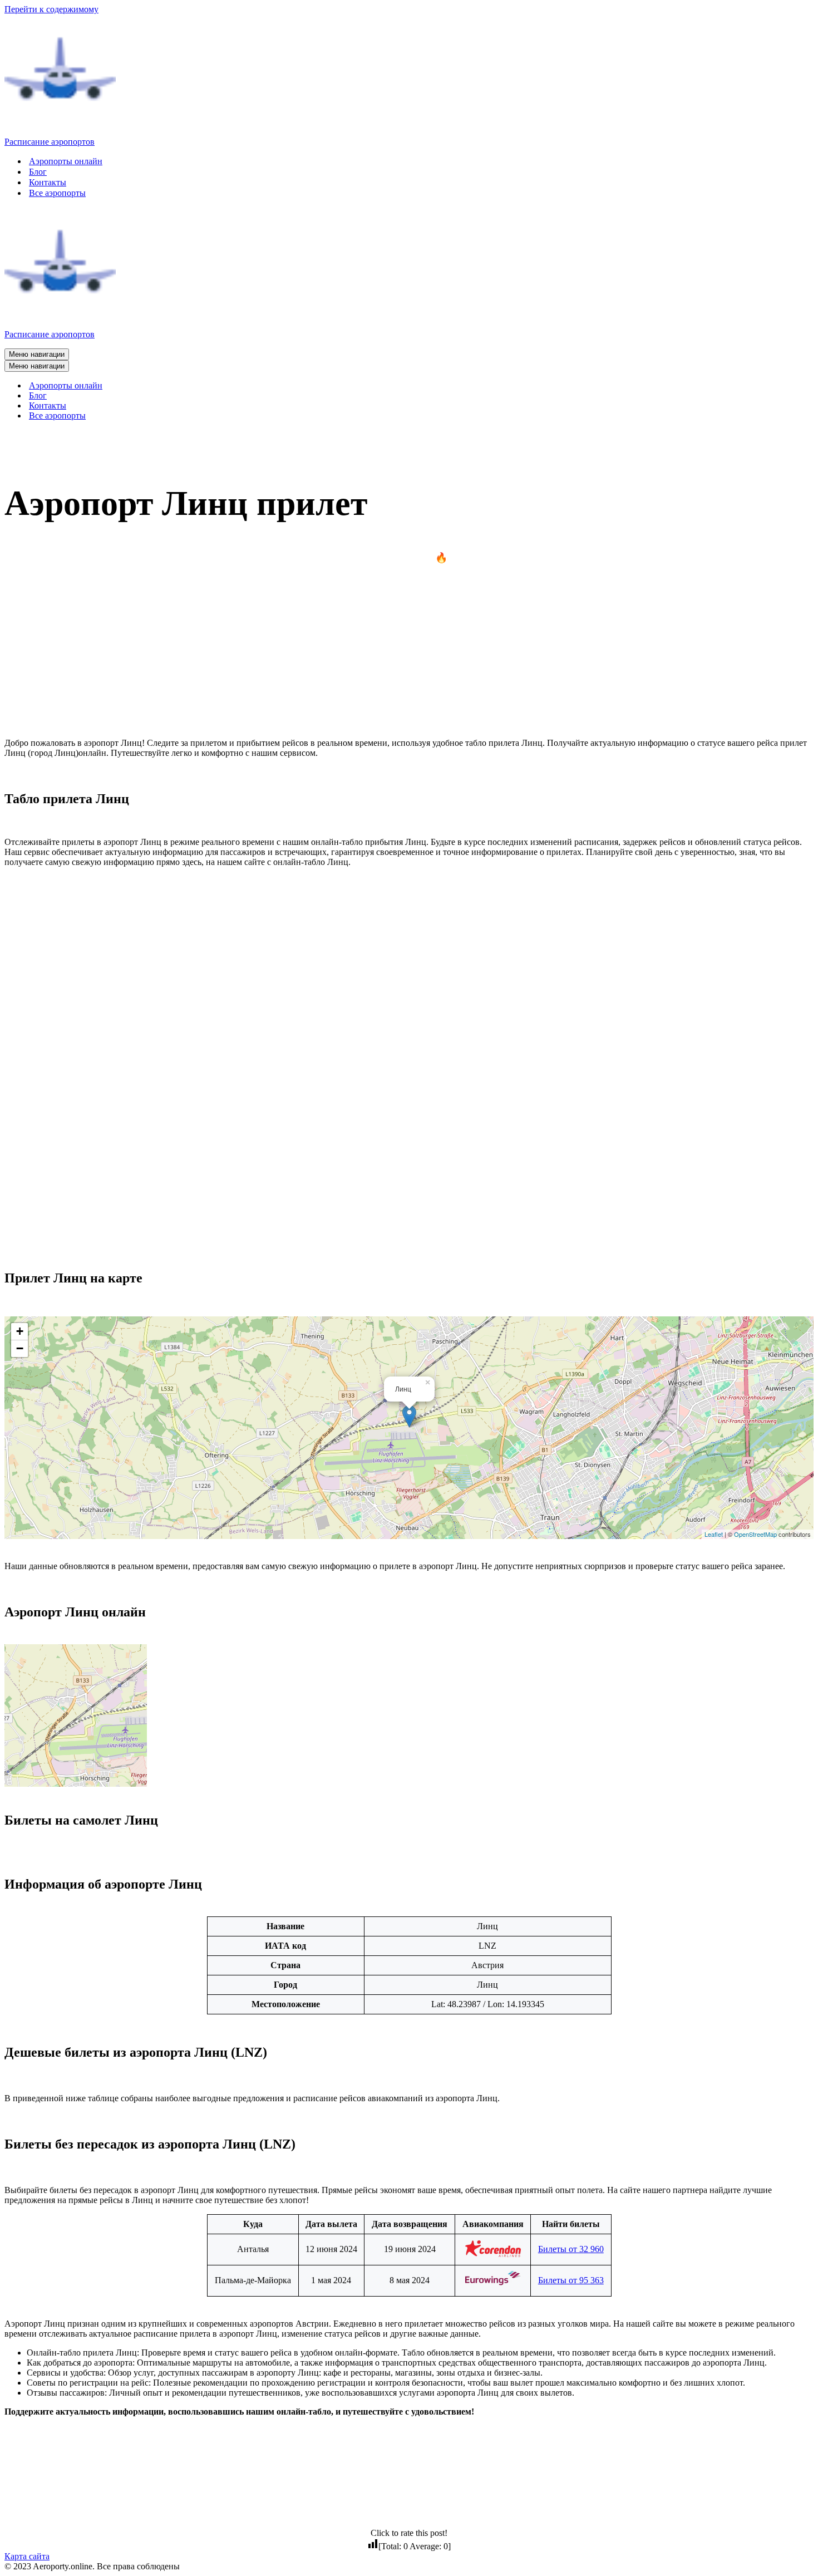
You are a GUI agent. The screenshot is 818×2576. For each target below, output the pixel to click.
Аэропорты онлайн (66, 161)
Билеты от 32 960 (571, 2249)
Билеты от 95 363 (571, 2280)
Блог (38, 172)
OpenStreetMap (755, 1534)
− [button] (20, 1348)
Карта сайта (27, 2556)
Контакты (48, 182)
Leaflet (714, 1534)
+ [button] (20, 1331)
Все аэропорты (57, 193)
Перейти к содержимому (51, 9)
